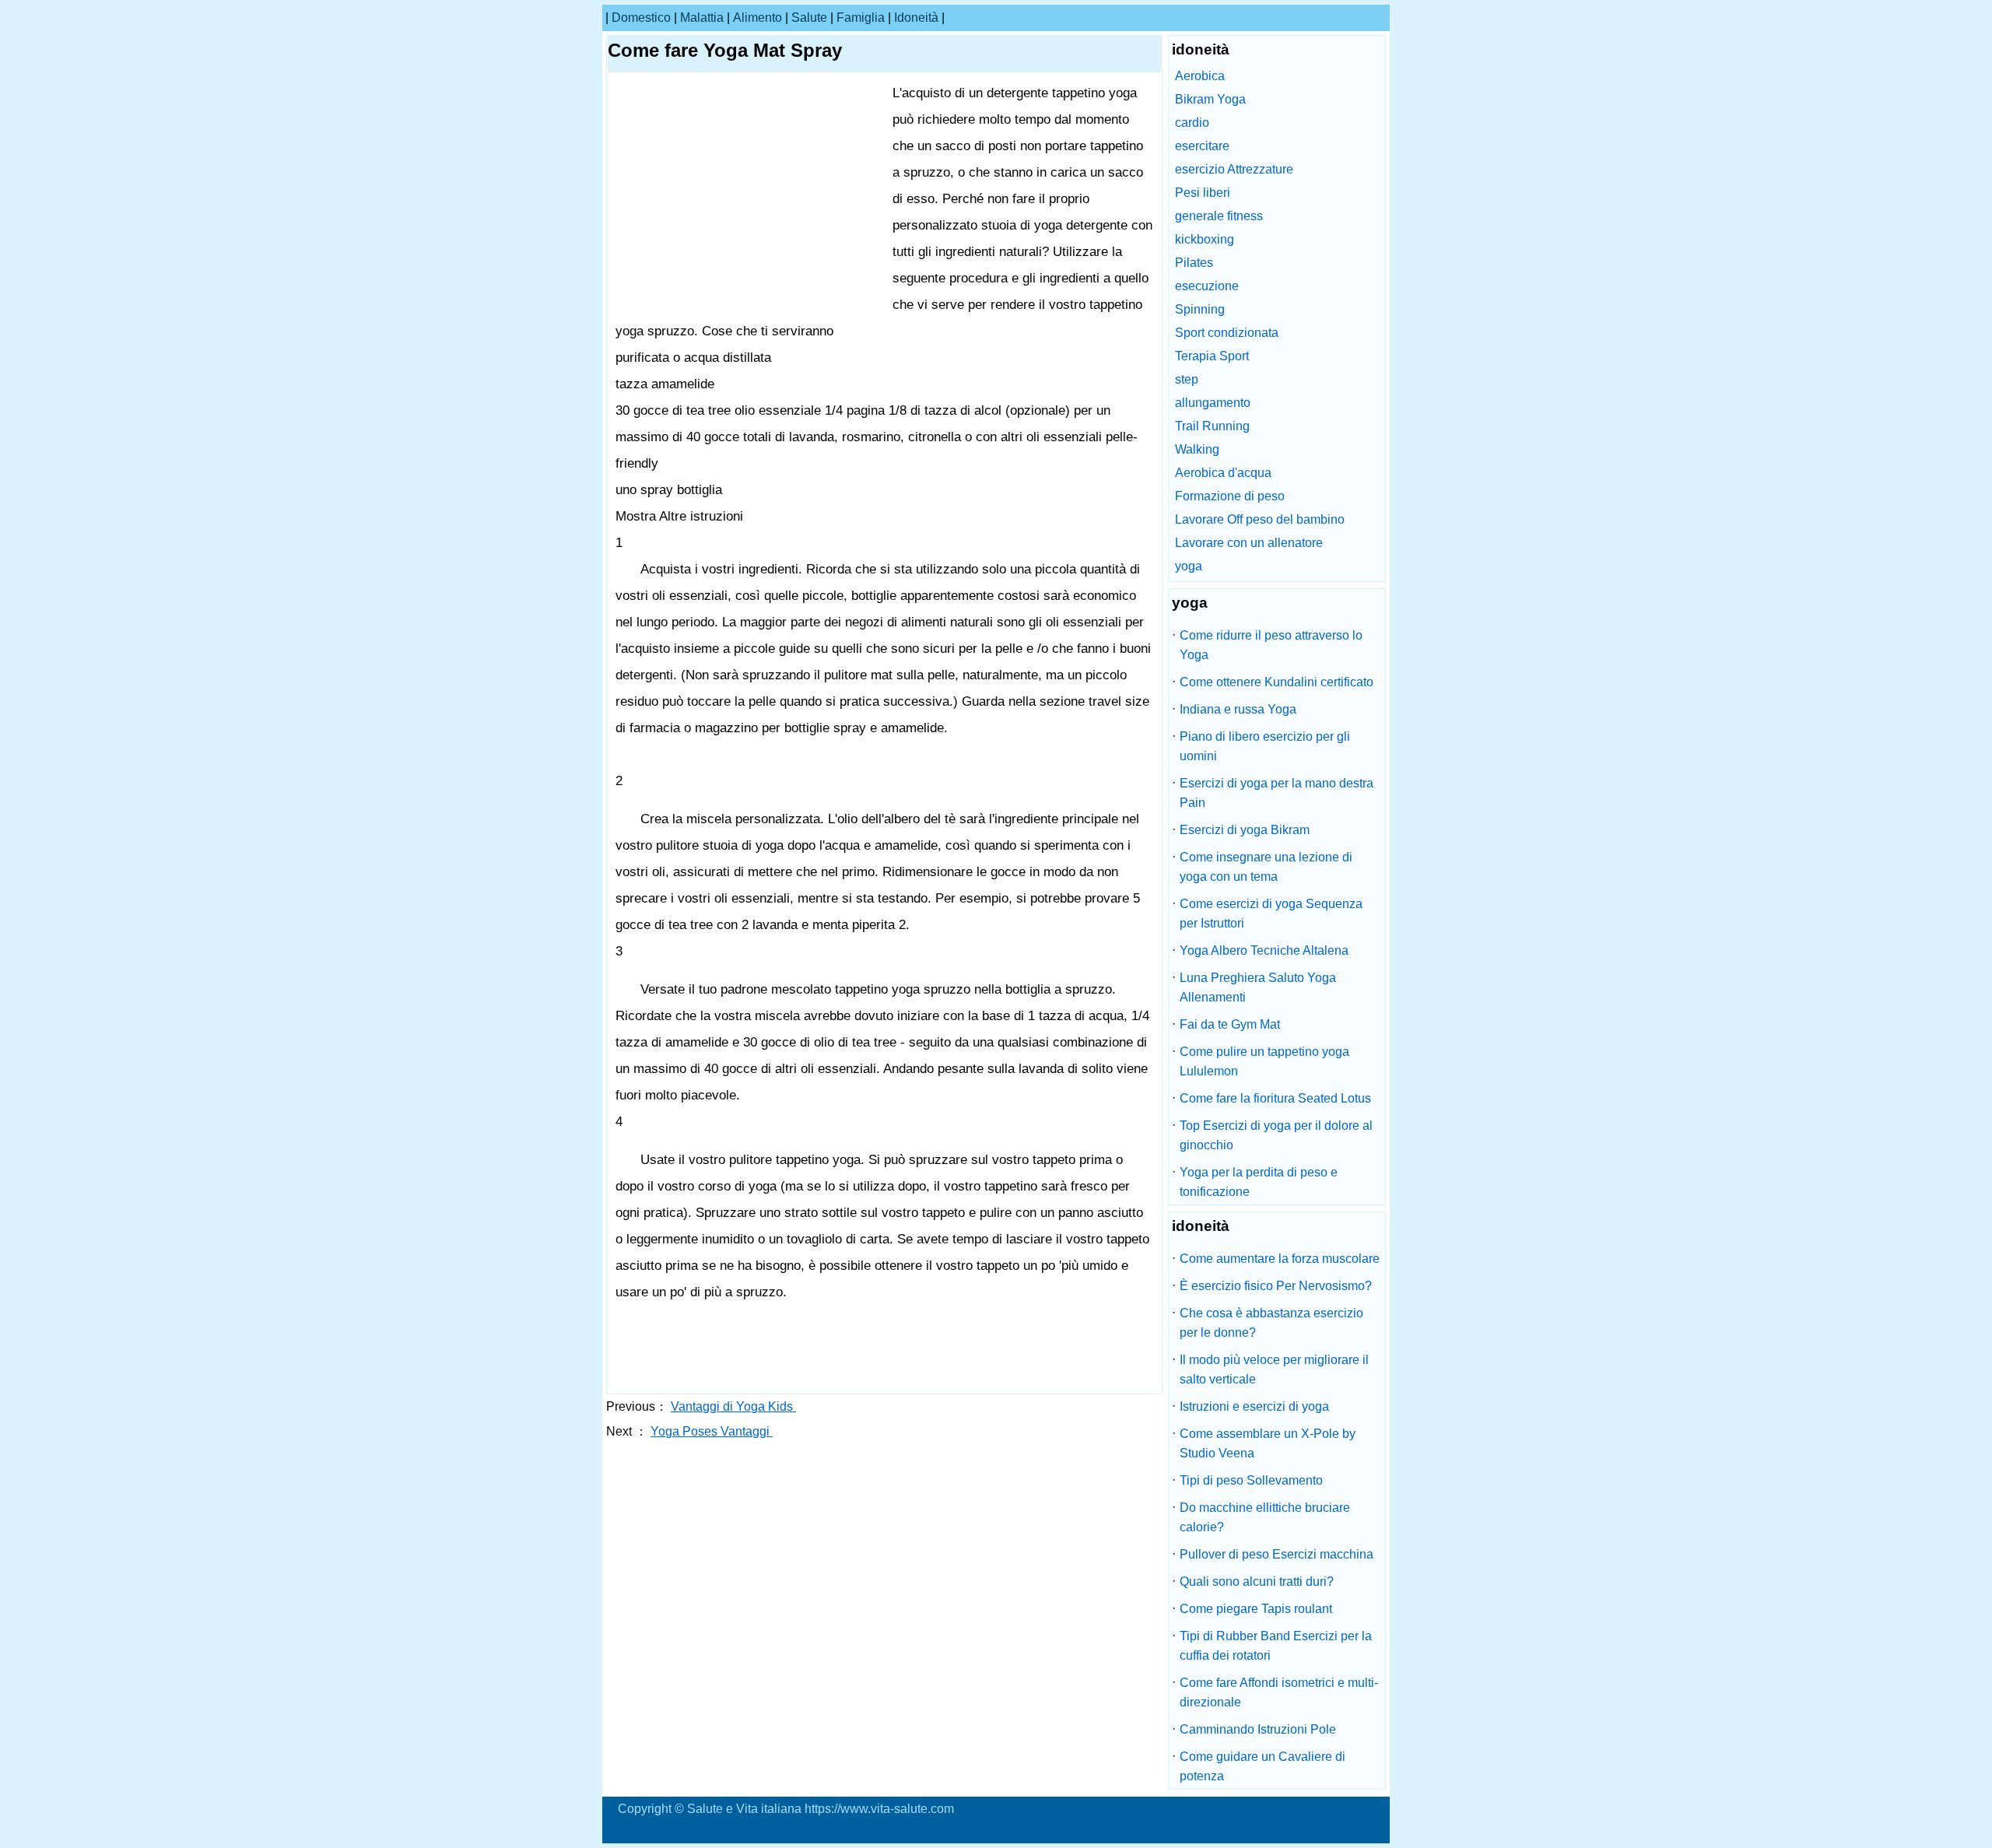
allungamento (1213, 403)
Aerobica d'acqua (1223, 473)
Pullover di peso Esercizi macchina (1277, 1554)
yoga (1189, 566)
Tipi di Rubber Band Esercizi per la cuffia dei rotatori (1276, 1646)
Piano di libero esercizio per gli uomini (1265, 746)
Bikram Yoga (1210, 99)
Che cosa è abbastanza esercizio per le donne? (1271, 1323)
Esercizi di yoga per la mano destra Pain (1277, 793)
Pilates (1194, 263)
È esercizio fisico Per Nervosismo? (1276, 1286)
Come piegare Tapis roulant (1256, 1609)
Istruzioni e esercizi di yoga (1254, 1406)
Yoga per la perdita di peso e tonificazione (1259, 1182)
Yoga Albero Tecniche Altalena (1264, 950)
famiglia (861, 18)
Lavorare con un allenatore (1249, 543)
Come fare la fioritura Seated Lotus (1275, 1098)
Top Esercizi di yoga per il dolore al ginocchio (1276, 1135)
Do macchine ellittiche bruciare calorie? (1265, 1517)
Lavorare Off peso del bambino (1260, 519)
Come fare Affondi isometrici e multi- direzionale (1279, 1692)
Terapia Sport (1212, 356)
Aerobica (1200, 76)
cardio (1192, 123)
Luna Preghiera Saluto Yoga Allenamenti (1258, 987)
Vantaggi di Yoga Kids (733, 1406)
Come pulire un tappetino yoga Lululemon (1264, 1061)
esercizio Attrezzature (1234, 169)
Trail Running (1212, 426)
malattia (702, 18)
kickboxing (1205, 239)
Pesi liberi (1203, 193)
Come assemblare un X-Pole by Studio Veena (1268, 1443)
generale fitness (1219, 216)
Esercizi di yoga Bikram (1245, 830)
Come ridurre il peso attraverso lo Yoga (1271, 645)
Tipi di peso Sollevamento (1251, 1480)
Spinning (1200, 309)
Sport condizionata (1227, 333)
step (1187, 379)
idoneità (916, 18)
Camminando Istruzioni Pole (1258, 1729)
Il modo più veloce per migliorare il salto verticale (1274, 1369)
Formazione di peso (1230, 496)
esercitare (1202, 146)
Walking (1197, 449)
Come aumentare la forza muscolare (1280, 1259)
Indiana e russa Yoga (1238, 709)
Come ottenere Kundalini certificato (1277, 682)
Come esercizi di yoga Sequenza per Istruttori (1271, 913)
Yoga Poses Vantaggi (712, 1431)
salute (809, 18)
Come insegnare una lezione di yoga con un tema (1266, 867)
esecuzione (1207, 286)
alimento (758, 18)
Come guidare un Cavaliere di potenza (1263, 1766)
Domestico (641, 18)
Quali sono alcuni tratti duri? (1257, 1581)
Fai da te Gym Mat (1230, 1024)
